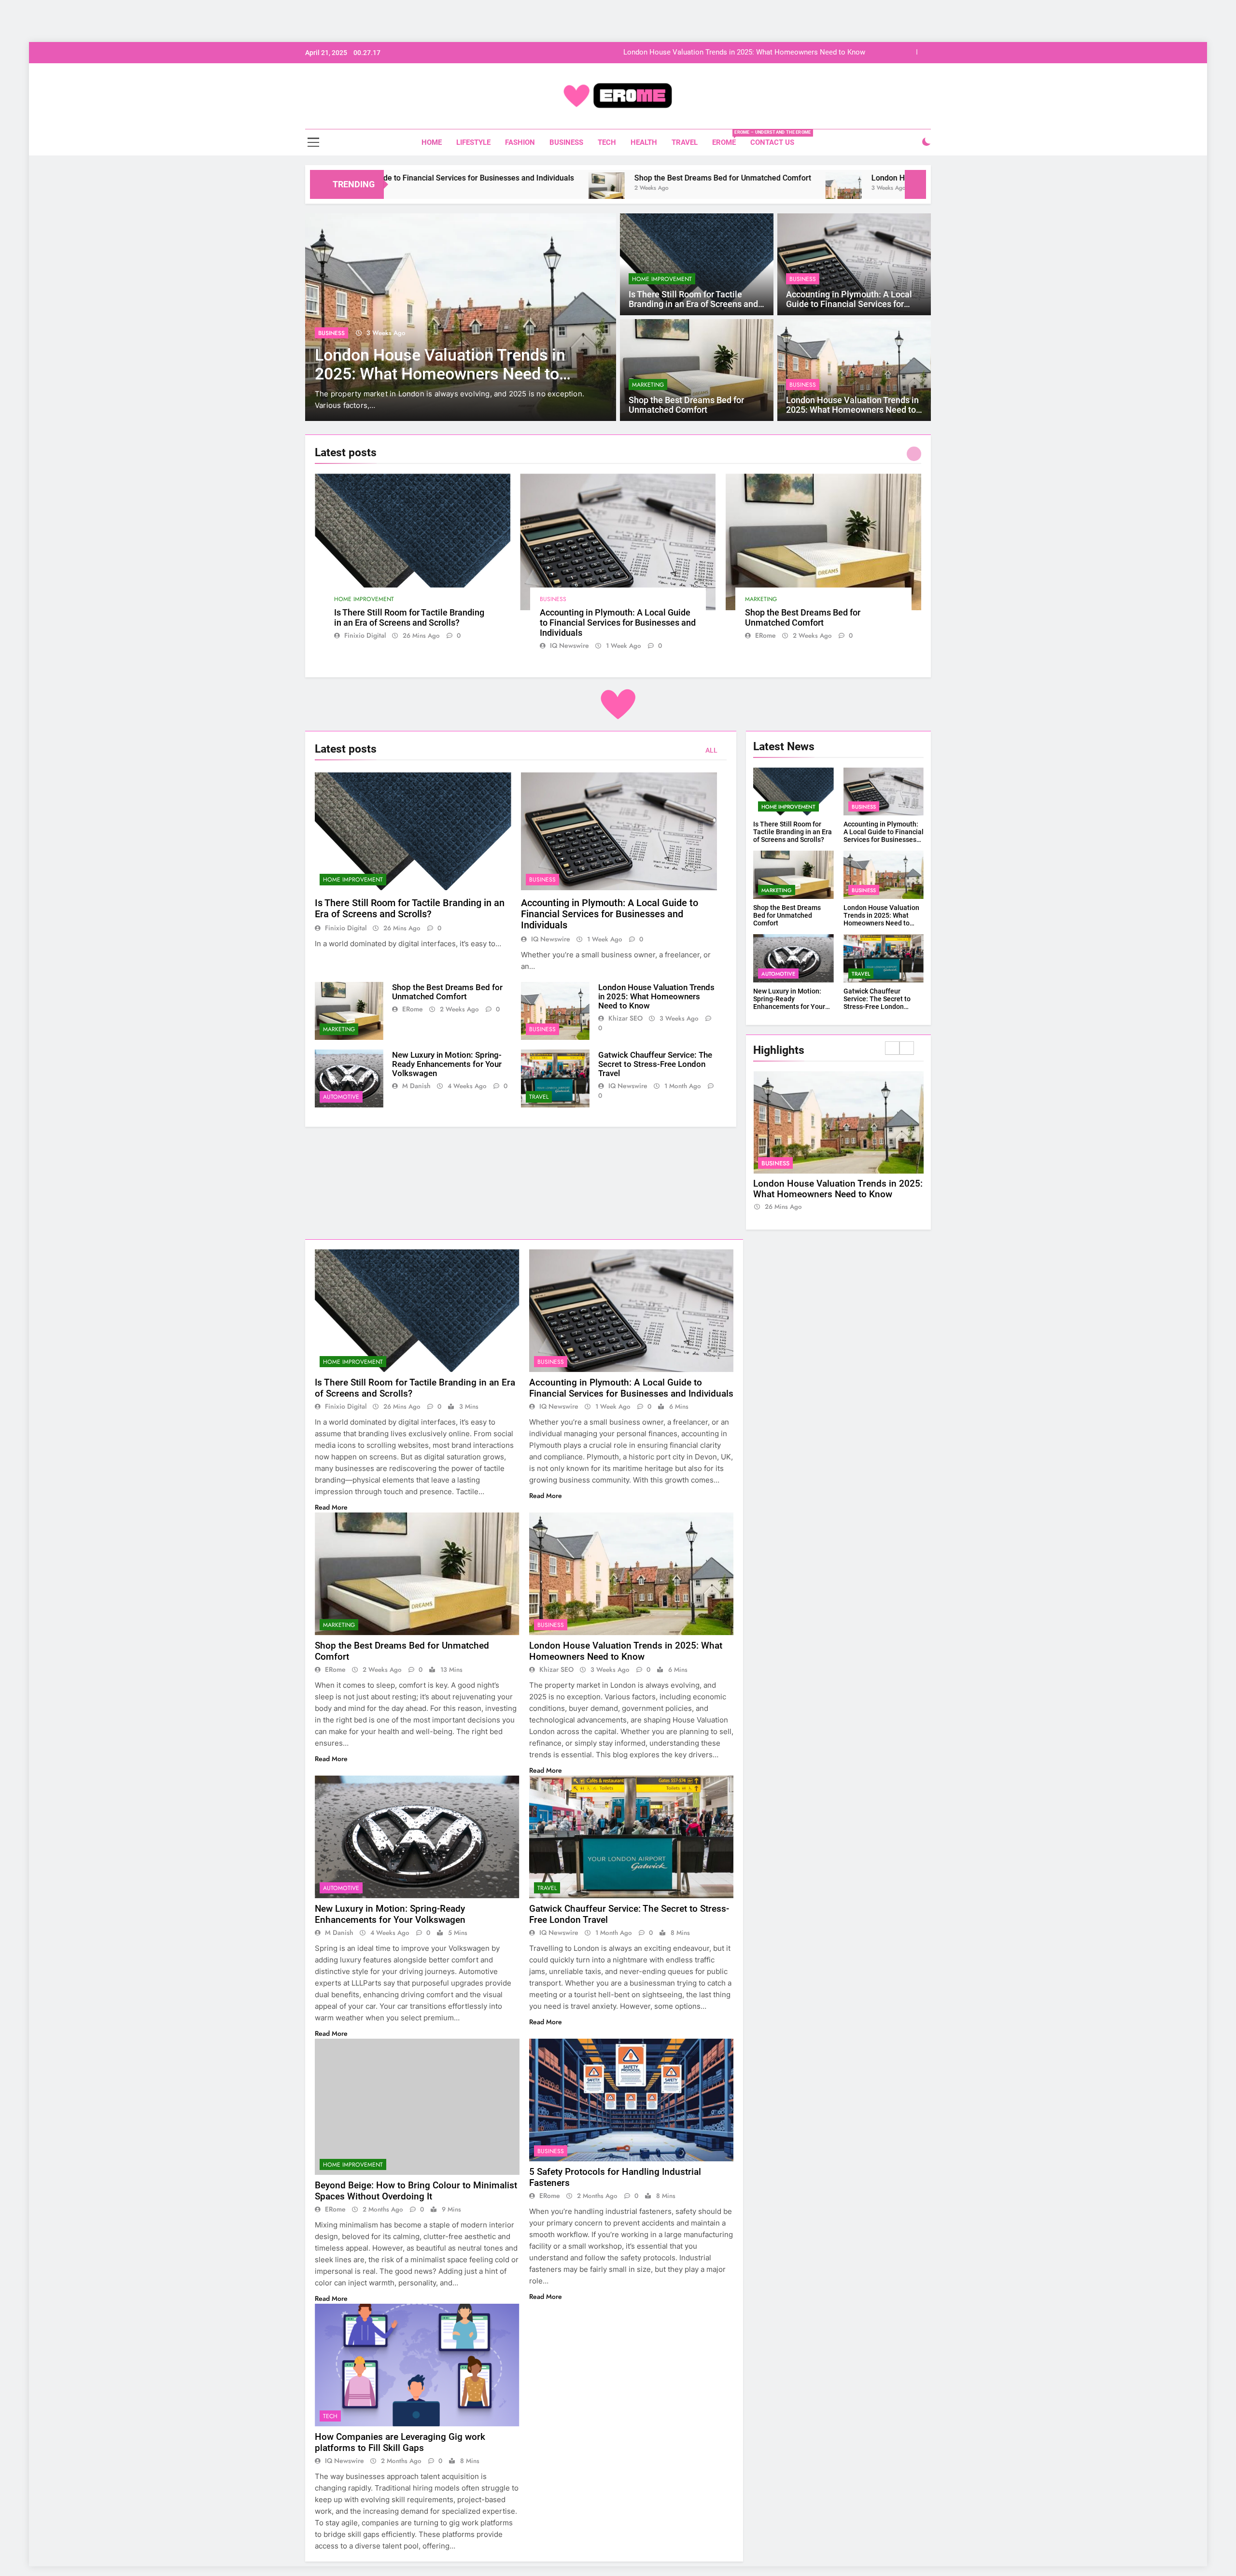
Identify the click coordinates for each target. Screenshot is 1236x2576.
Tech (607, 142)
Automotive (341, 1097)
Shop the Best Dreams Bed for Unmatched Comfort (544, 178)
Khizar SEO (625, 1018)
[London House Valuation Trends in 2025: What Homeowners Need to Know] (665, 190)
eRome (728, 138)
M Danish (416, 1086)
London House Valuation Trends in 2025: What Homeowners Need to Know (744, 53)
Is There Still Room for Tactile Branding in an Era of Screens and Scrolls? (693, 304)
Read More (332, 1507)
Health (644, 142)
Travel (685, 142)
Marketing (648, 385)
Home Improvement (662, 279)
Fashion (520, 142)
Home (432, 142)
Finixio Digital (365, 635)
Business (566, 142)
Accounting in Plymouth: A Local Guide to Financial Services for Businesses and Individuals (849, 304)
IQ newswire (569, 645)
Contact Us (772, 142)
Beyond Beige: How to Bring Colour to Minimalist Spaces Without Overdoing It (416, 2191)
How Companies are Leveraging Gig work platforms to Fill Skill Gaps (400, 2442)
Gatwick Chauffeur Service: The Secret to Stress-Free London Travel (655, 1064)
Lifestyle (473, 142)
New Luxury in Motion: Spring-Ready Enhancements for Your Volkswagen (447, 1064)
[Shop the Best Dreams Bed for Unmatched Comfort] (428, 190)
